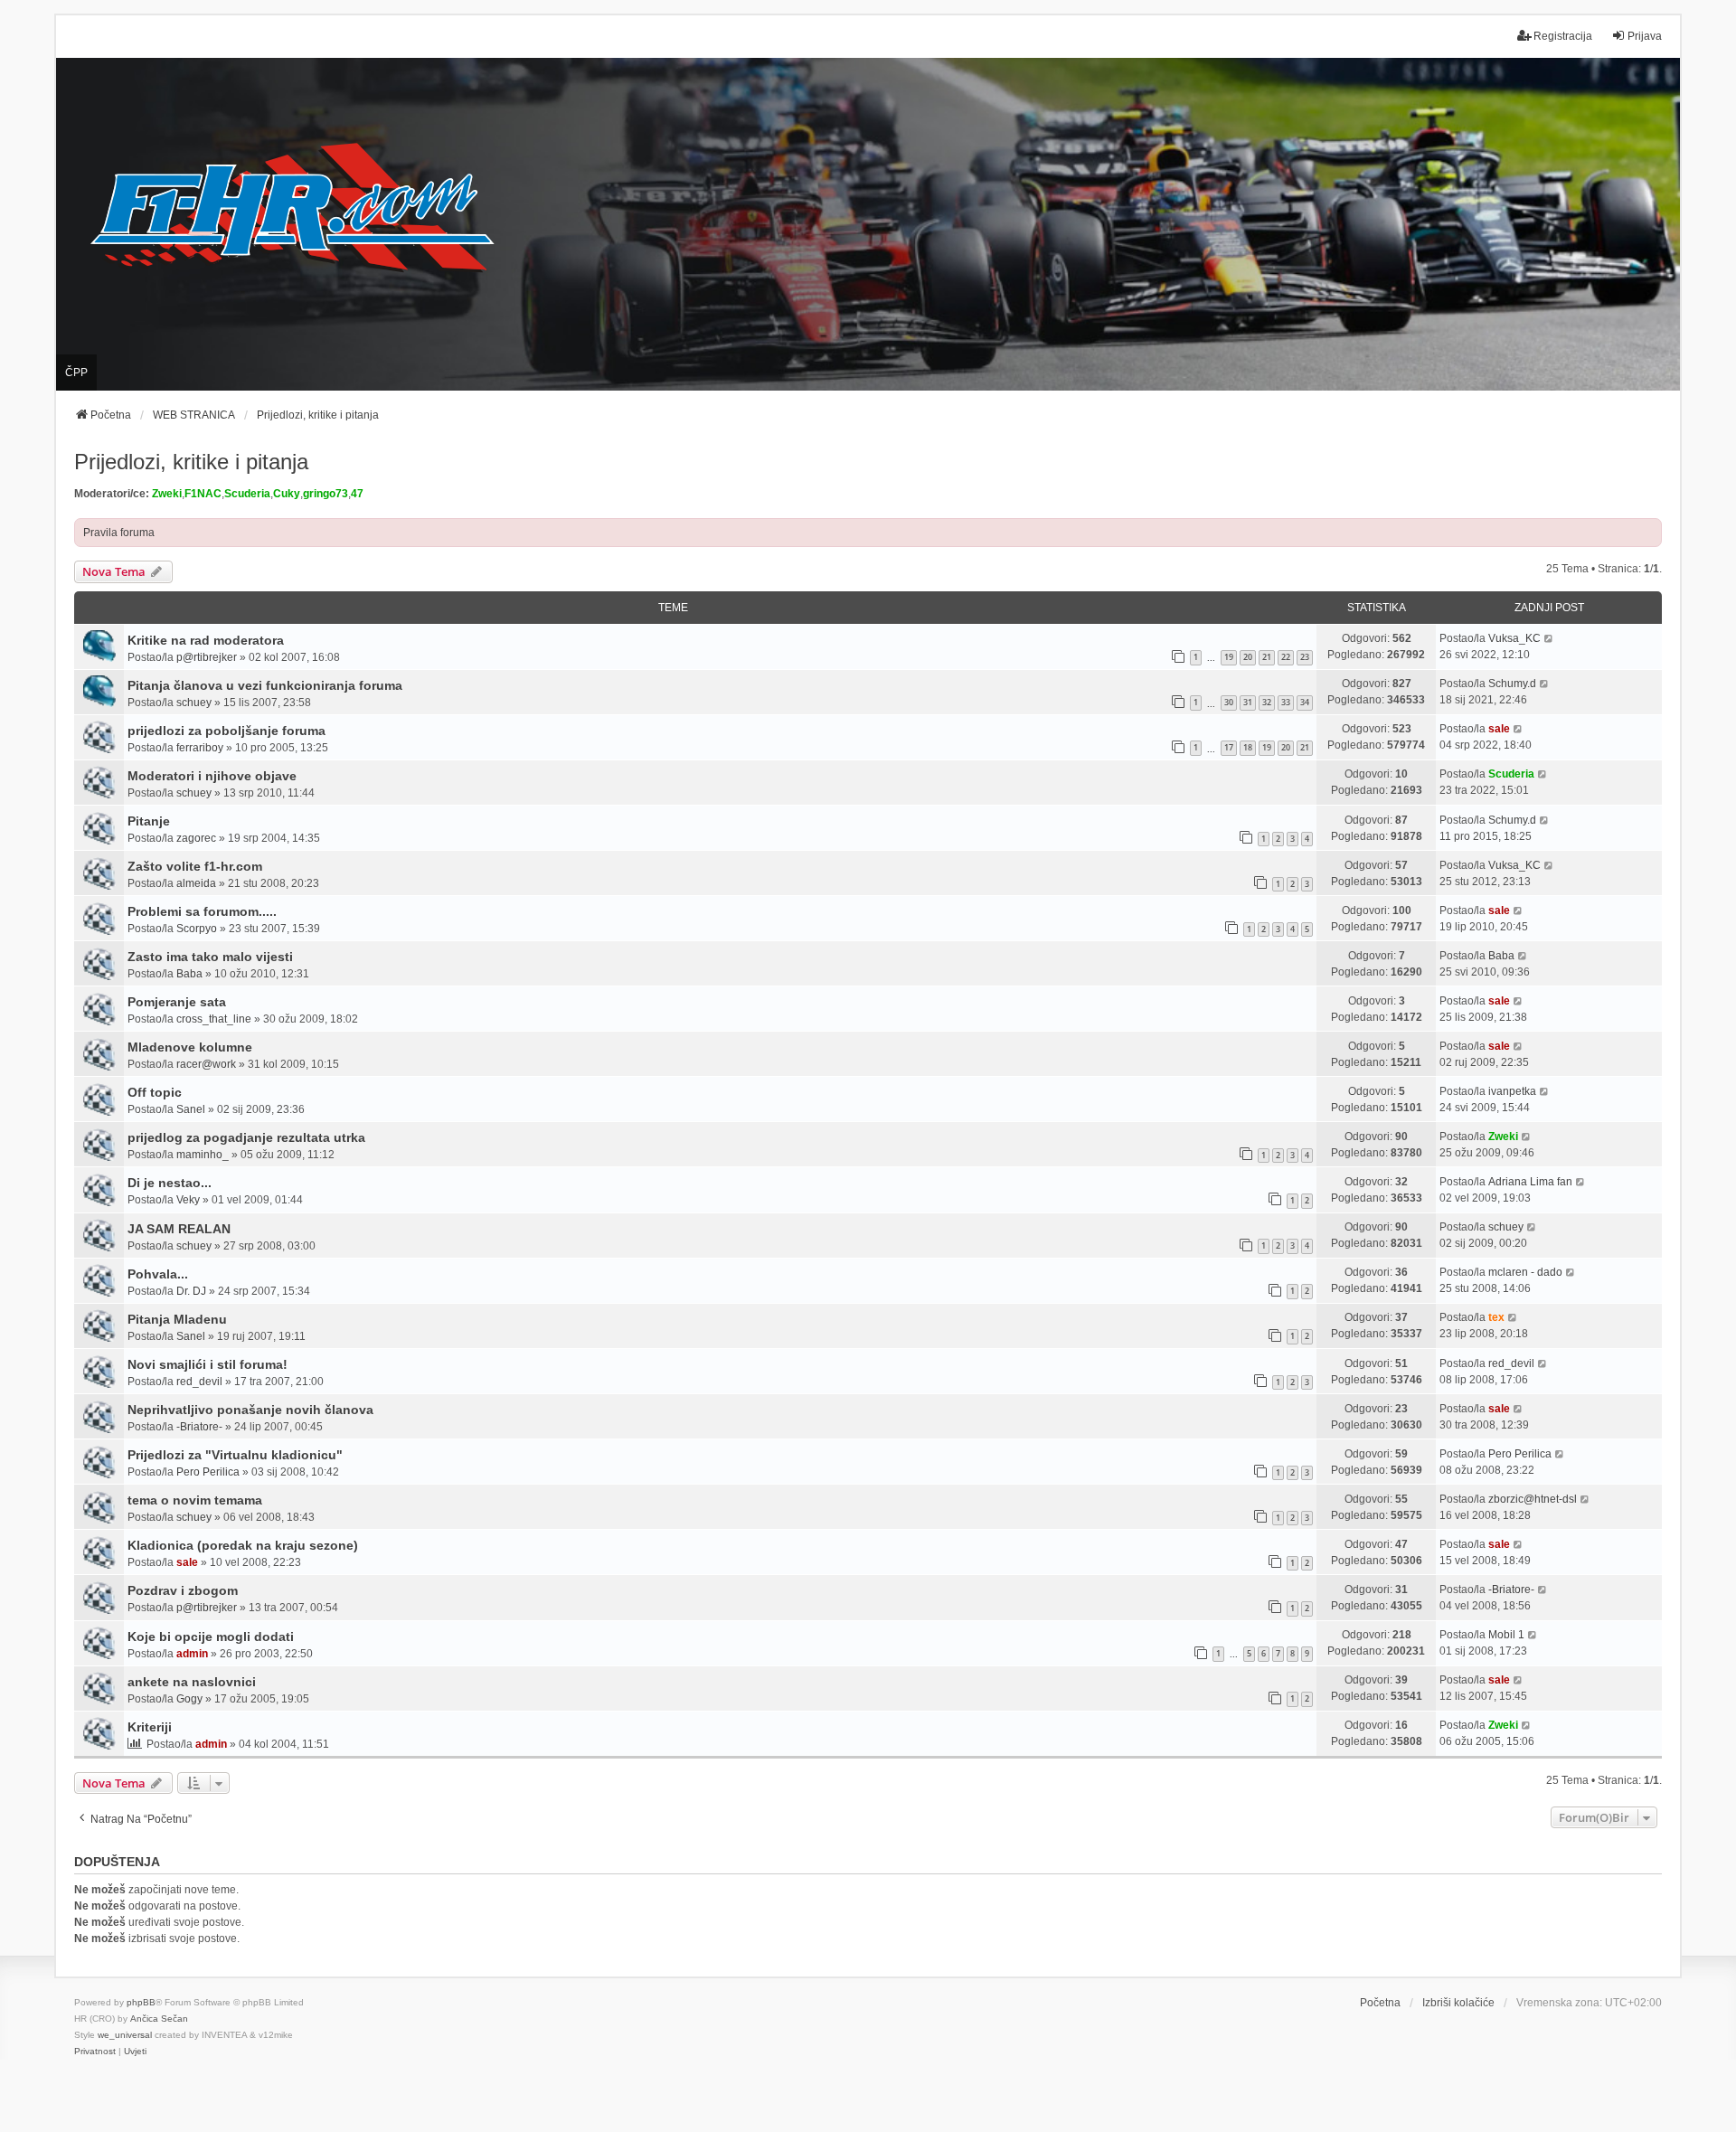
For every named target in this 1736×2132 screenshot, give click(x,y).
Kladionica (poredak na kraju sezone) (243, 1545)
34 (1305, 702)
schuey (194, 703)
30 (1229, 702)
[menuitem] (95, 2052)
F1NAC (203, 494)
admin (192, 1654)
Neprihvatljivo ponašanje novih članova (250, 1410)
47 (357, 494)
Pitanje (149, 821)
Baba (189, 974)
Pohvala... (158, 1274)
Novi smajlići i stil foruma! (208, 1364)
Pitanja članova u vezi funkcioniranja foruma (265, 685)
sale (1499, 729)
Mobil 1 (1506, 1635)
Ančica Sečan (159, 2019)
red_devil (199, 1382)
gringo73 (325, 494)
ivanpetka (1512, 1091)
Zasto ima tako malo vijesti (210, 957)
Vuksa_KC (1514, 638)
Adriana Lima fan (1530, 1182)
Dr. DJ (191, 1291)
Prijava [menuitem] (1645, 36)
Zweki (167, 494)
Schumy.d (1512, 684)
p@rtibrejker (207, 657)
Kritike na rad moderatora (206, 640)
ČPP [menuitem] (76, 373)
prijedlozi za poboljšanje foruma (226, 731)
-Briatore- (199, 1427)
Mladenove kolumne (190, 1047)
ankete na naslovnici (192, 1682)
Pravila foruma (119, 533)
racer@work (206, 1064)
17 (1229, 747)
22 (1286, 657)
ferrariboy (200, 748)
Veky (188, 1200)
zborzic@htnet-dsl (1533, 1499)
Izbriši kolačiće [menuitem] (1458, 2003)
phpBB (141, 2002)
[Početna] (868, 225)
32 (1267, 702)
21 (1267, 657)
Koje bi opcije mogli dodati (211, 1637)
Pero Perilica (208, 1472)
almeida (196, 883)
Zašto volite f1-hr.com (195, 866)
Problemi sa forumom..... (202, 911)
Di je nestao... (170, 1183)
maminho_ (203, 1155)
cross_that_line (214, 1019)
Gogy (189, 1699)
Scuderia (247, 494)
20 (1248, 657)
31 (1248, 702)
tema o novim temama (195, 1500)
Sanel (191, 1109)
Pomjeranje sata (177, 1002)
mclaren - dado (1525, 1272)
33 (1286, 702)
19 (1229, 657)
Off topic (155, 1092)
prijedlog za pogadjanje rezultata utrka (246, 1137)
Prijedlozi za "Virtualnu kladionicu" (235, 1455)
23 (1305, 657)
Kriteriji (150, 1727)
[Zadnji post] (1549, 638)
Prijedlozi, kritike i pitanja (191, 462)
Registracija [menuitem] (1563, 36)
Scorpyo (197, 929)
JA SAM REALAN (179, 1229)
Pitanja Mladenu (177, 1319)
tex (1496, 1317)
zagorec (196, 838)
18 (1248, 747)
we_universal (125, 2035)
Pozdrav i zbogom (183, 1590)
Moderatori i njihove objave (212, 776)
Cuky (287, 494)
